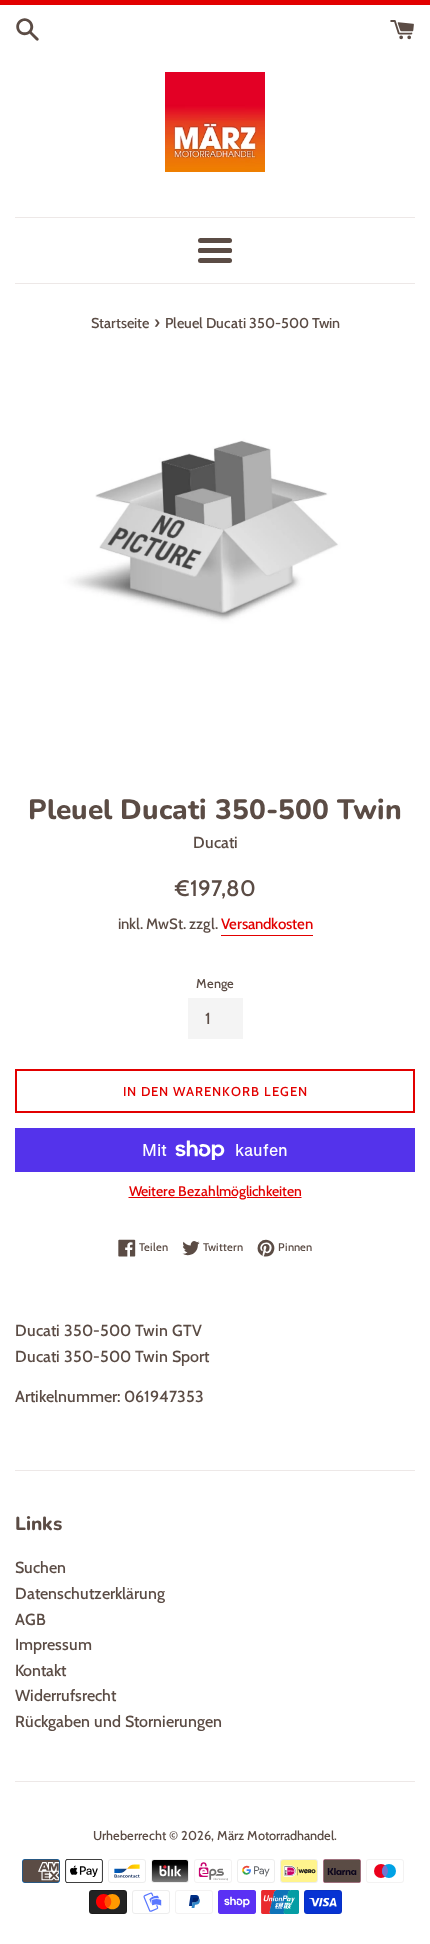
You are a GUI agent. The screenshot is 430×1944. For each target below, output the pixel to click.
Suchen (40, 1567)
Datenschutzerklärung (90, 1593)
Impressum (53, 1644)
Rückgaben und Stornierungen (118, 1721)
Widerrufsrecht (65, 1695)
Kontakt (40, 1670)
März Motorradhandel (275, 1835)
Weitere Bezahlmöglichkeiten (215, 1191)
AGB (30, 1619)
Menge (215, 983)
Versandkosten (267, 924)
